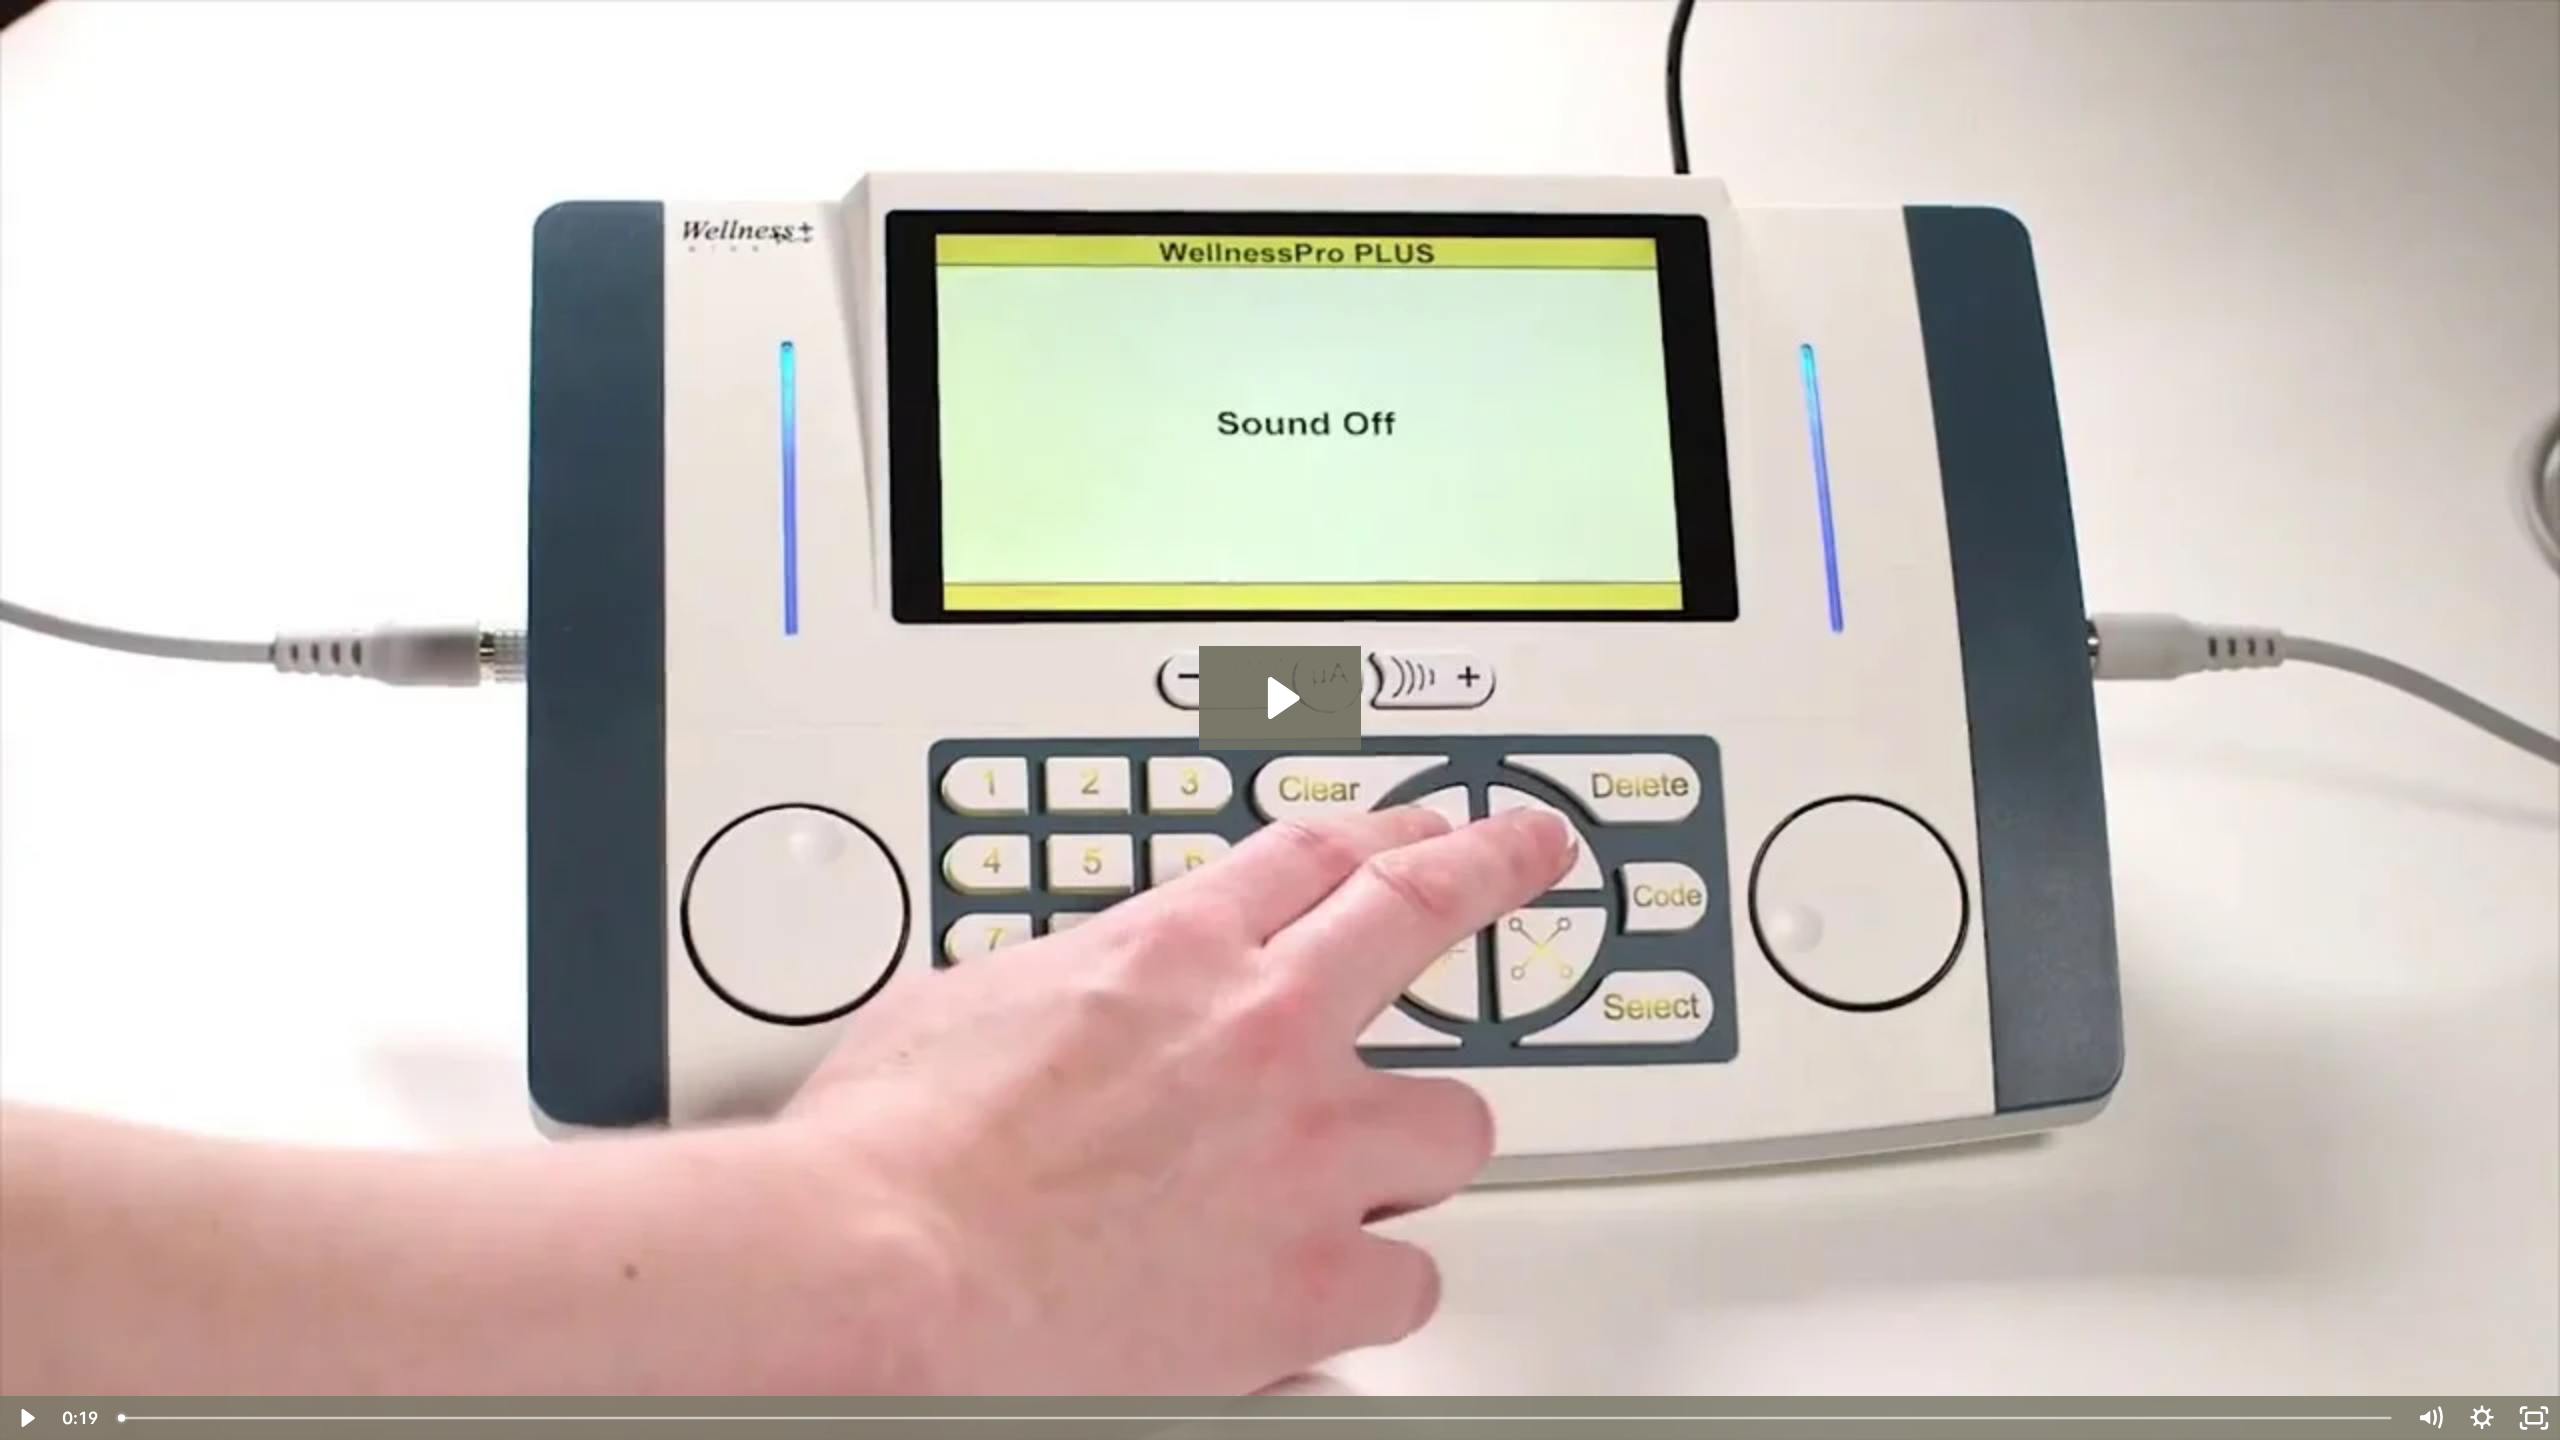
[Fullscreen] (2534, 1418)
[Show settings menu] (2482, 1418)
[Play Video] (26, 1418)
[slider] (1256, 1418)
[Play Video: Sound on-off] (1280, 698)
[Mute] (2430, 1418)
